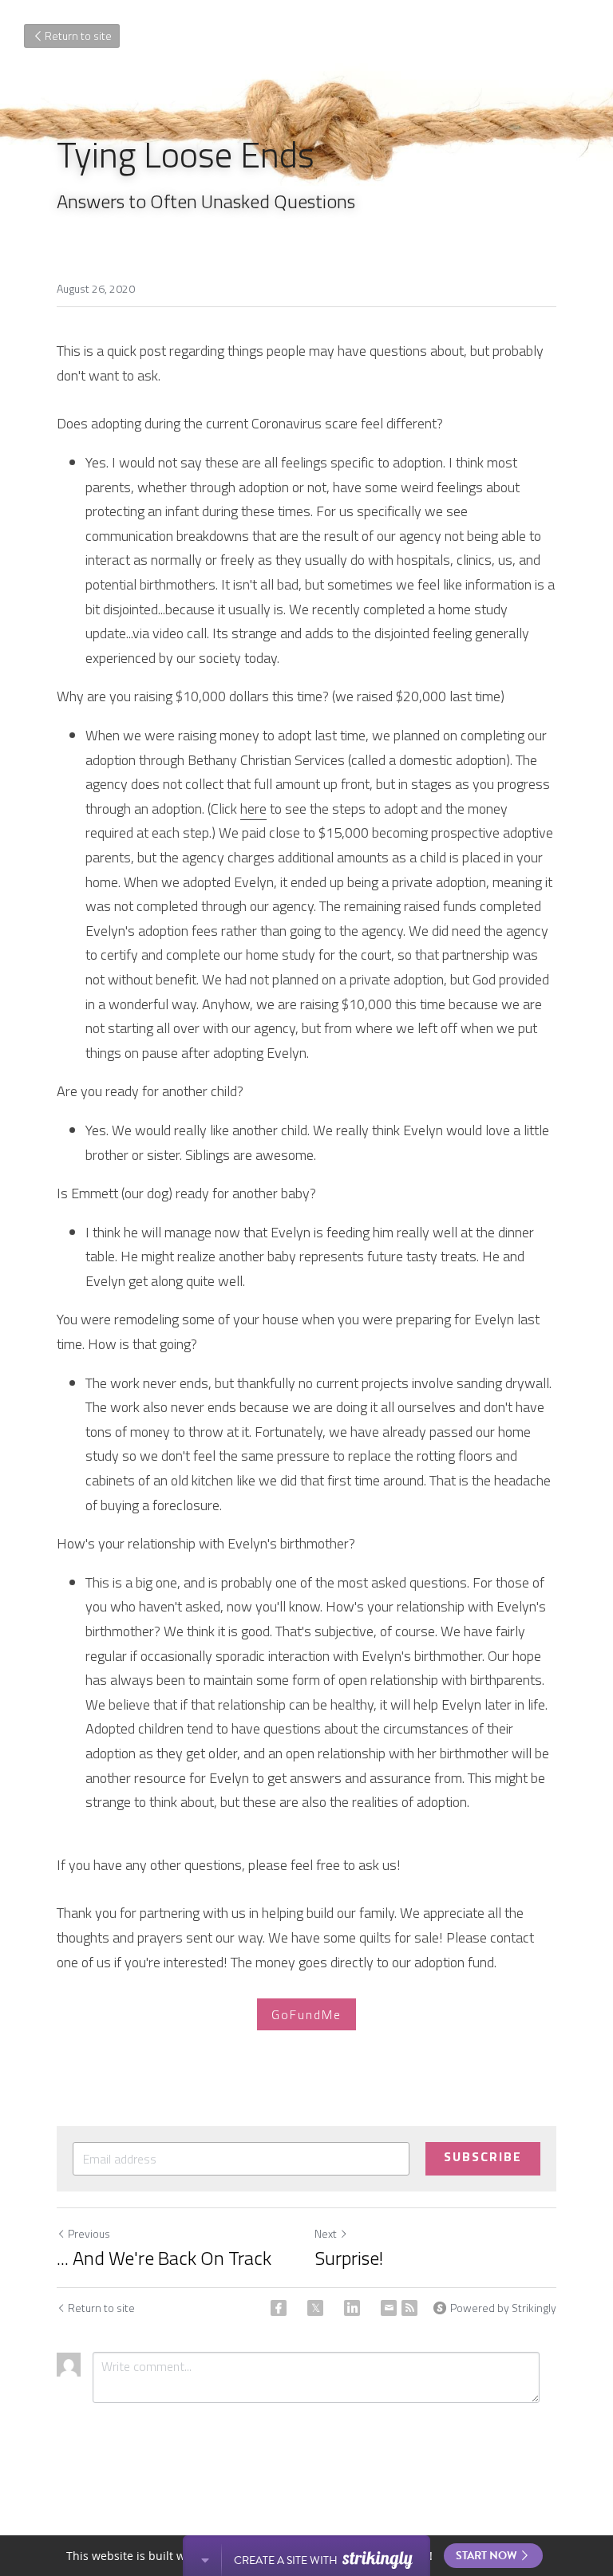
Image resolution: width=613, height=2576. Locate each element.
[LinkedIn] (352, 2308)
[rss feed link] (409, 2308)
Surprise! (349, 2258)
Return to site (78, 36)
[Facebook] (279, 2308)
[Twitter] (315, 2308)
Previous (89, 2233)
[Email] (389, 2308)
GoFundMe (306, 2014)
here (253, 809)
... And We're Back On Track (164, 2258)
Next (326, 2233)
